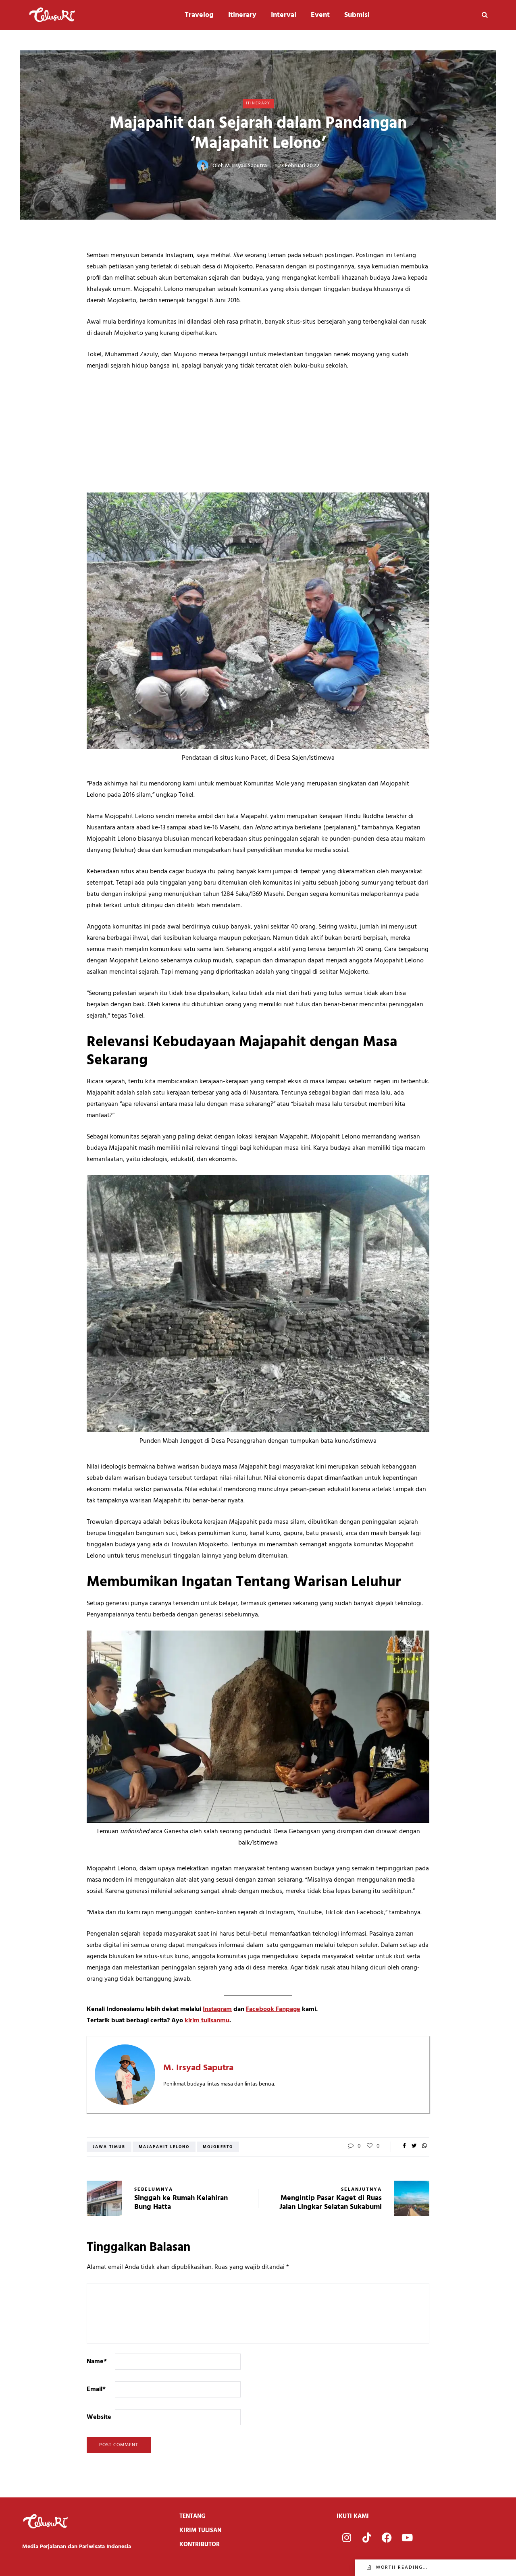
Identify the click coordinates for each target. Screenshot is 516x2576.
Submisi (357, 15)
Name (97, 2362)
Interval (284, 15)
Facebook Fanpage (273, 2009)
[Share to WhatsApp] (424, 2146)
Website (99, 2417)
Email (96, 2389)
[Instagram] (347, 2538)
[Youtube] (407, 2538)
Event (320, 15)
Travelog (199, 15)
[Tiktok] (367, 2538)
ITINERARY (258, 103)
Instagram (217, 2009)
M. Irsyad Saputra (246, 166)
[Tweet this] (414, 2146)
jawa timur (109, 2147)
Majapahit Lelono (164, 2147)
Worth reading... (402, 2568)
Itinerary (242, 15)
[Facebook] (387, 2538)
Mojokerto (218, 2147)
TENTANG (192, 2516)
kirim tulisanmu (207, 2021)
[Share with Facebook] (404, 2146)
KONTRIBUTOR (200, 2545)
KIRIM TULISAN (200, 2530)
